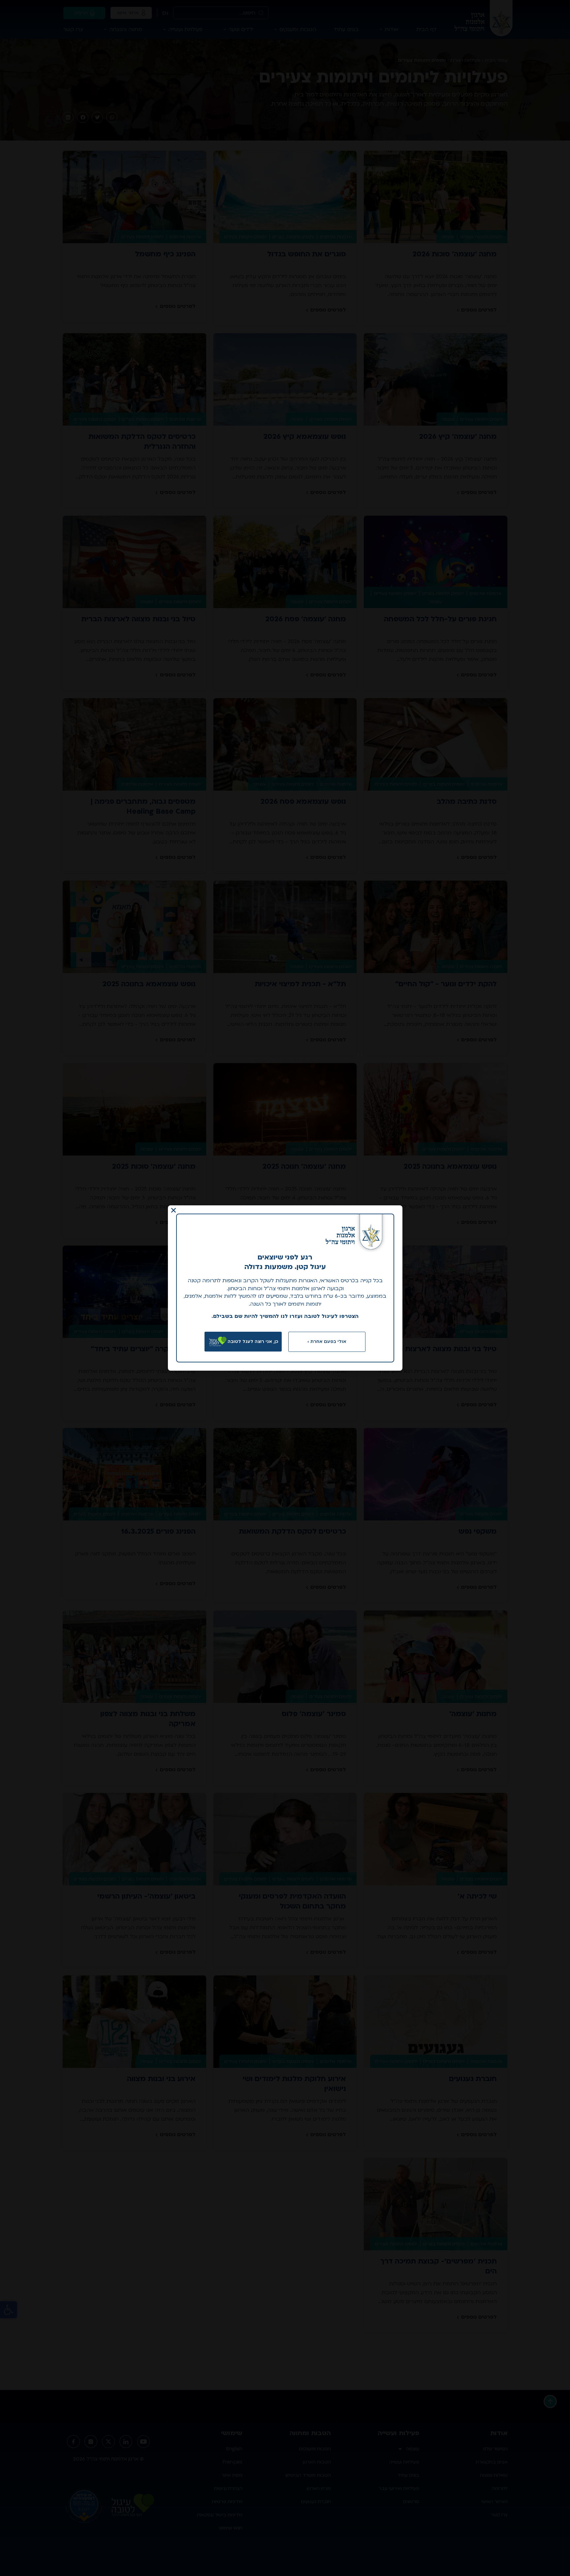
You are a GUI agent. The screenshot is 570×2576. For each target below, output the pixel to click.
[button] (174, 1210)
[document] (285, 1288)
